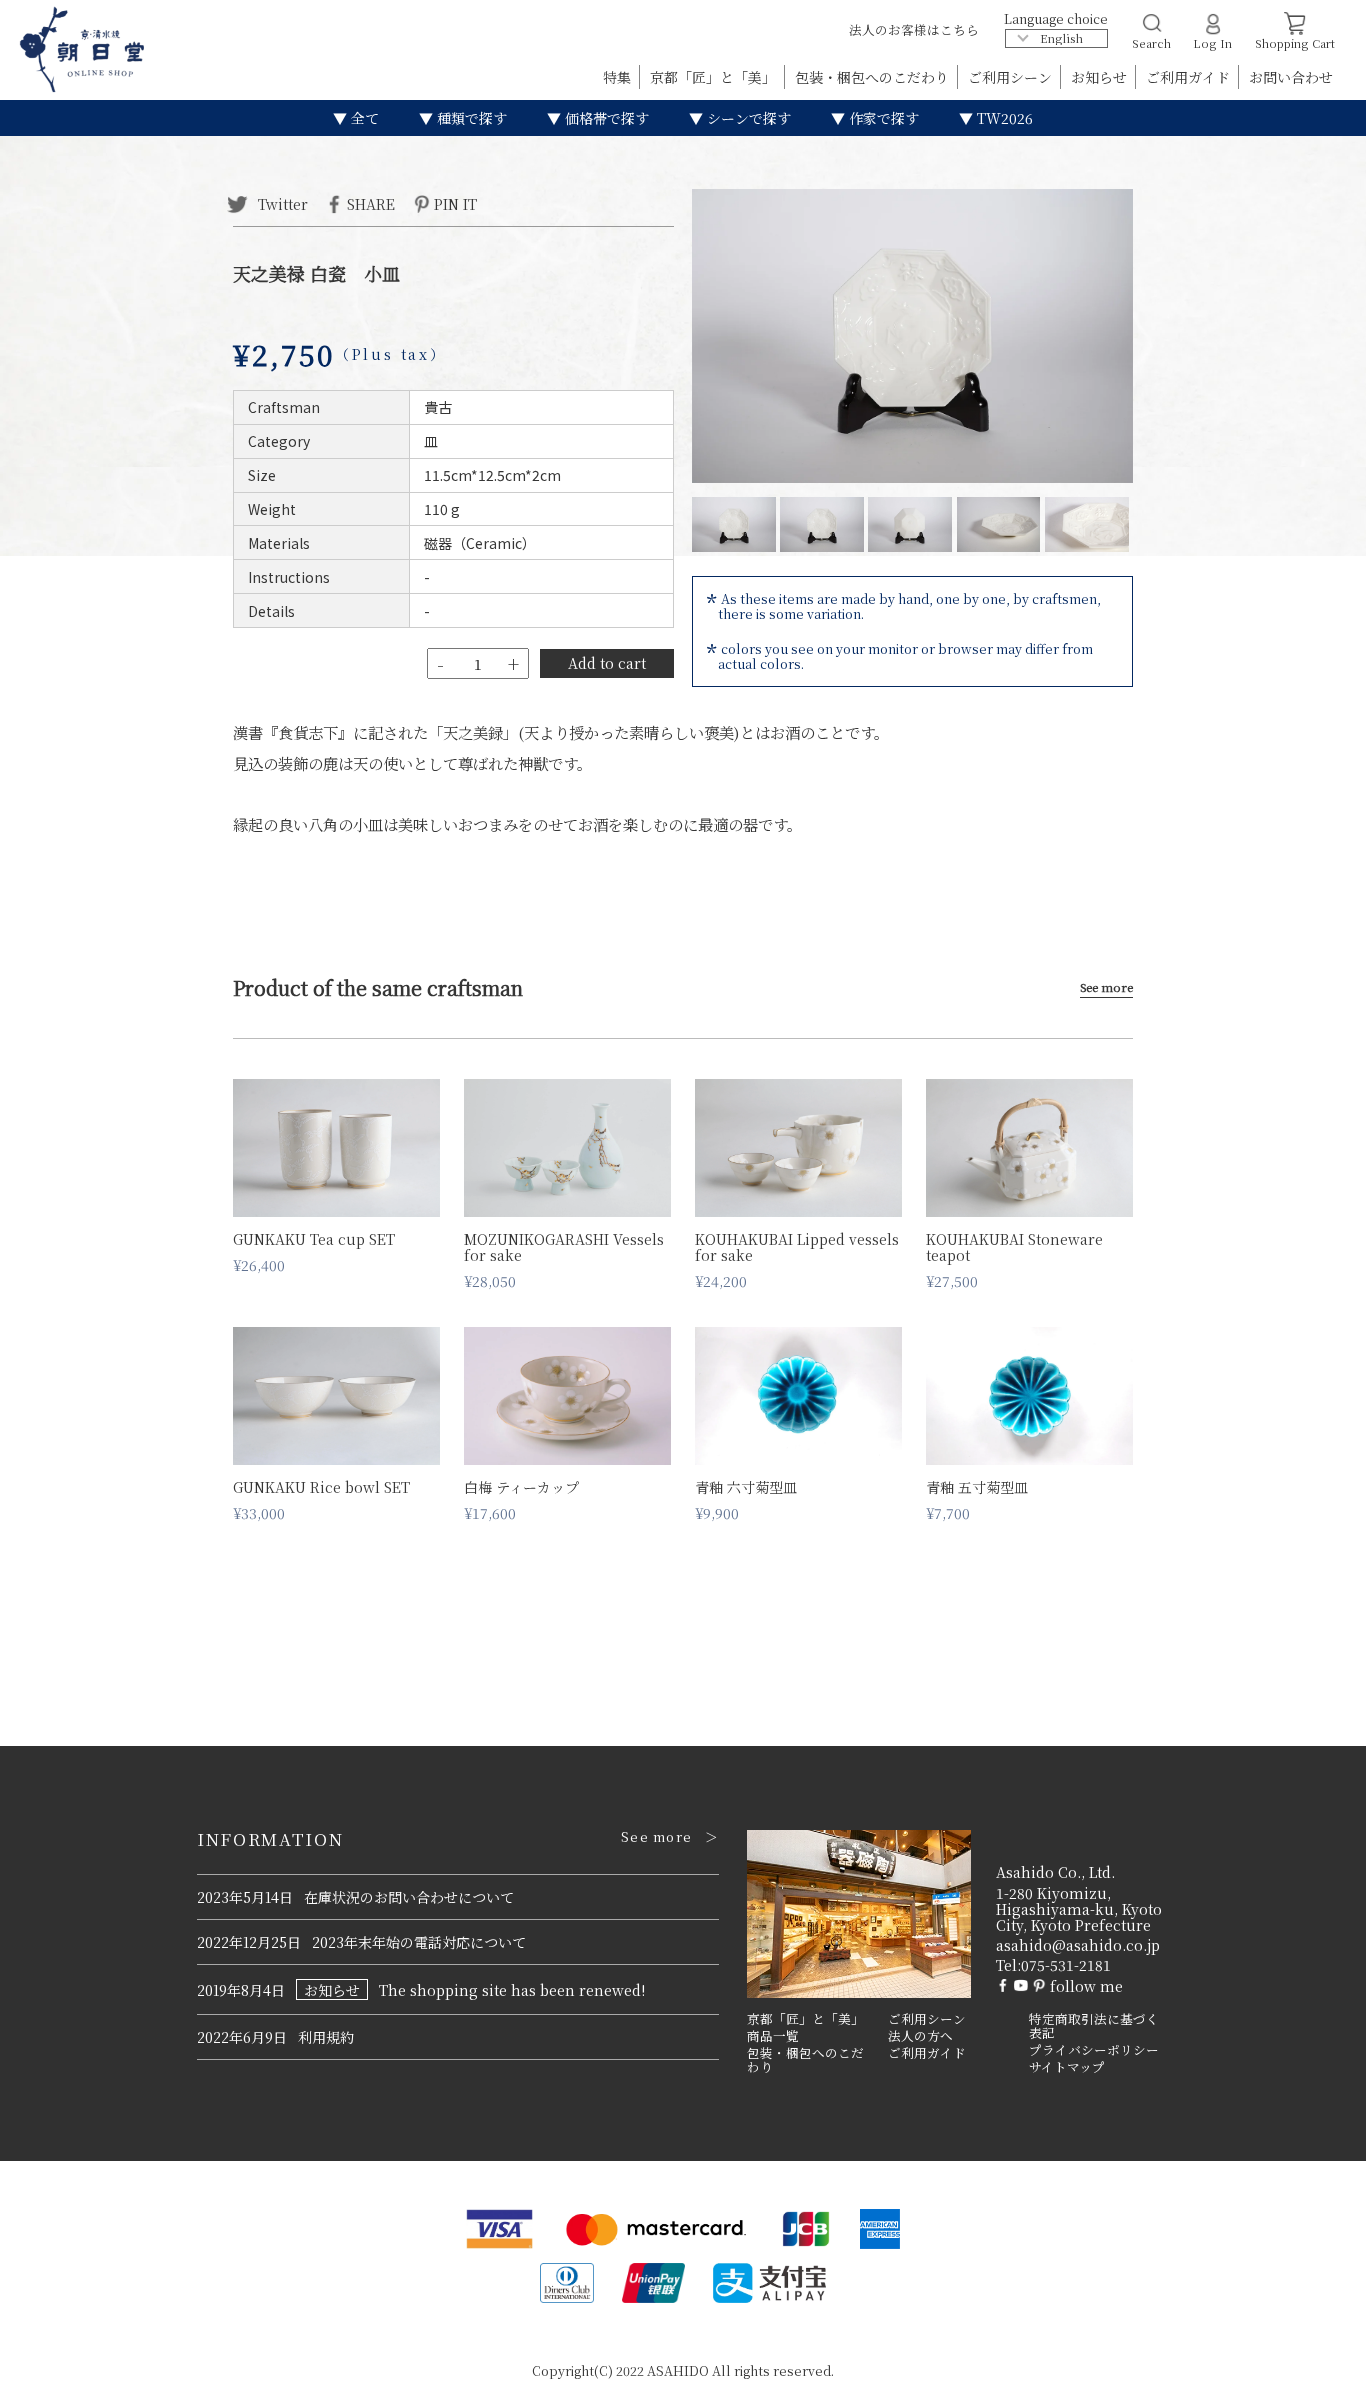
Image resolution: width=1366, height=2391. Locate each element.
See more (1106, 987)
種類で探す (470, 118)
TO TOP (1319, 2363)
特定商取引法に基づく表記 (1094, 2026)
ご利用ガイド (1190, 77)
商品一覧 (773, 2036)
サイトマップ (1067, 2067)
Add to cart (607, 663)
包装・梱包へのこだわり (874, 77)
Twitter (281, 203)
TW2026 (1003, 118)
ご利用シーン (1012, 77)
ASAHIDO (678, 2370)
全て (363, 118)
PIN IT (455, 203)
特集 (619, 77)
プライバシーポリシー (1094, 2050)
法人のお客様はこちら (914, 29)
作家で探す (882, 118)
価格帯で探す (605, 118)
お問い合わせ (1291, 77)
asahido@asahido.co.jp (1078, 1945)
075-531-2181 (1066, 1965)
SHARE (371, 203)
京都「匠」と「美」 (715, 77)
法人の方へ (920, 2036)
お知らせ (1101, 77)
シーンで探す (747, 118)
